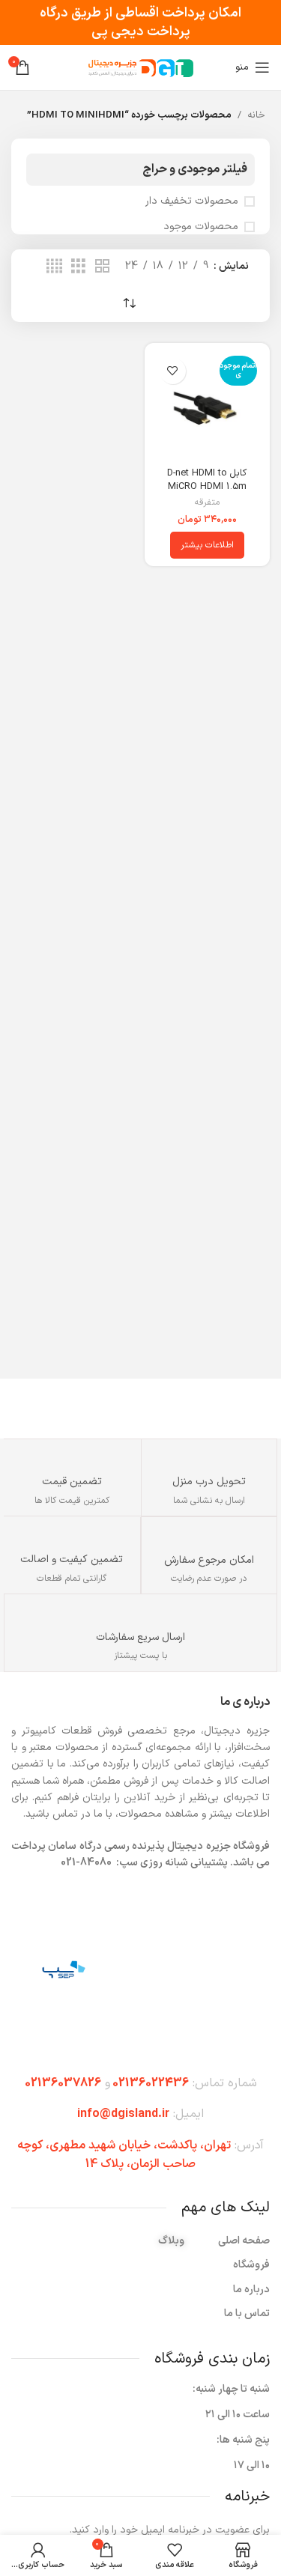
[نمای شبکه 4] (54, 267)
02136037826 (63, 2083)
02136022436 (151, 2083)
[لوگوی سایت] (141, 67)
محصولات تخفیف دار (192, 201)
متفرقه (207, 503)
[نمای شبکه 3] (78, 267)
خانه (256, 115)
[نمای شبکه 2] (102, 267)
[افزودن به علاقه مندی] (173, 371)
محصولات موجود (201, 227)
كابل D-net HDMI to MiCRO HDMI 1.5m (207, 480)
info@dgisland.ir (123, 2114)
